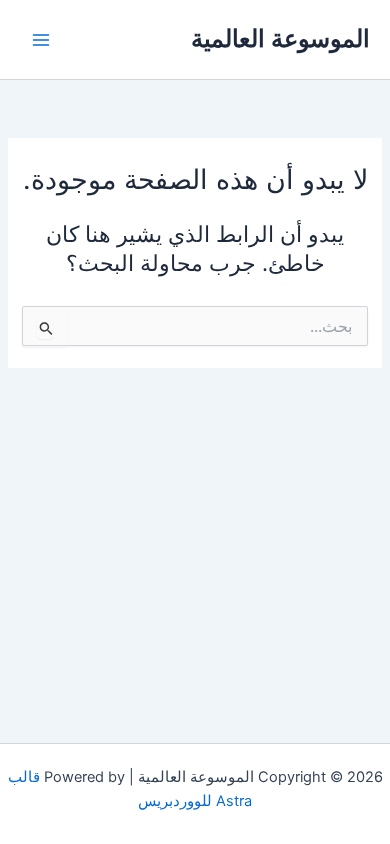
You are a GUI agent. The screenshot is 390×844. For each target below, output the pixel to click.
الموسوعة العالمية (280, 38)
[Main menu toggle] (41, 40)
